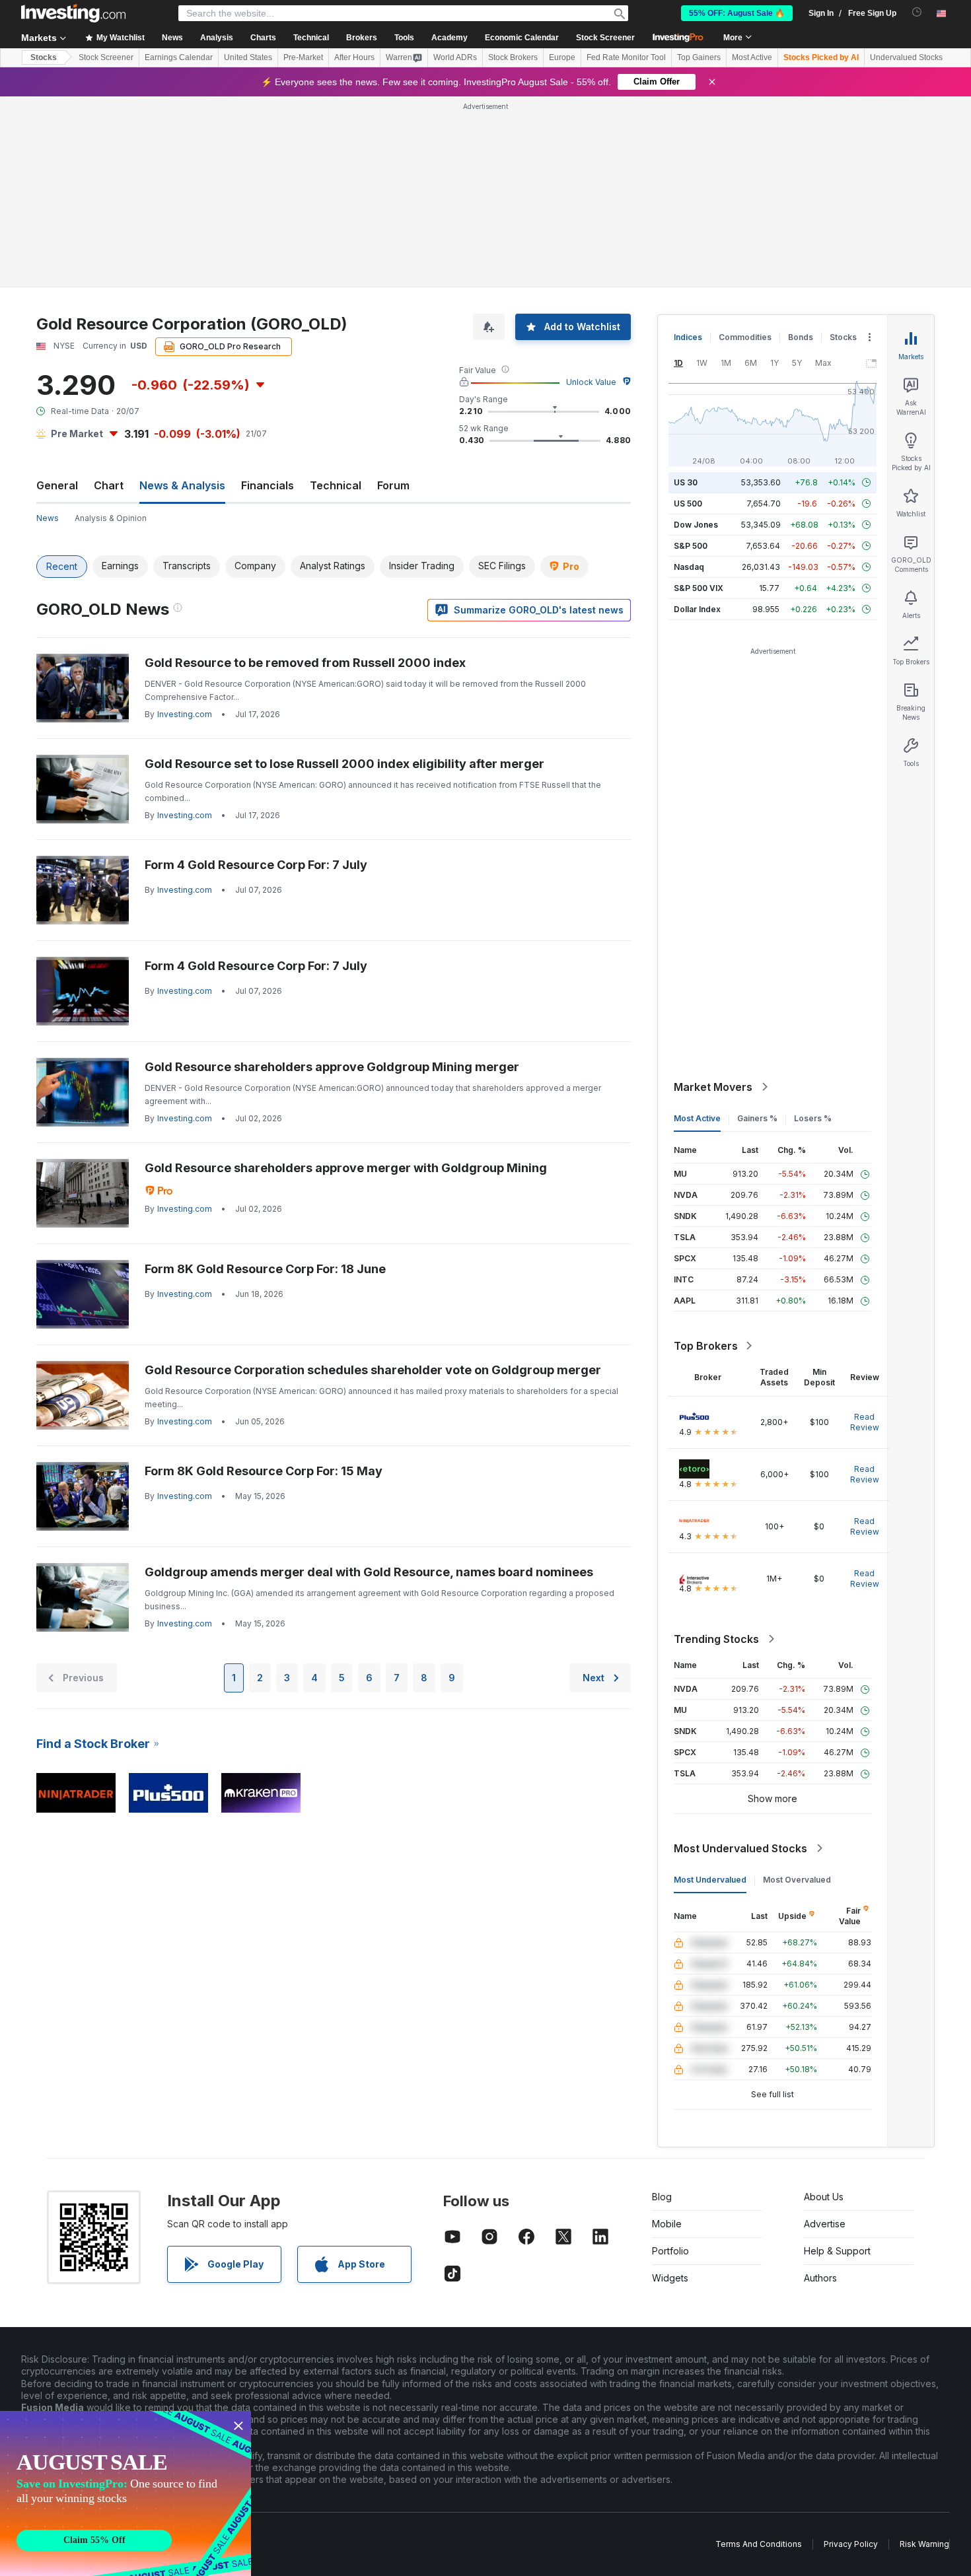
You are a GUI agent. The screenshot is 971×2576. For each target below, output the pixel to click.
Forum (393, 485)
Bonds (801, 337)
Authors (820, 2278)
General (57, 485)
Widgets (670, 2278)
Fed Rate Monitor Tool (626, 57)
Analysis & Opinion (111, 518)
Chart (109, 485)
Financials (268, 485)
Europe (562, 57)
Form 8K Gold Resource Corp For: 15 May (264, 1471)
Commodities (745, 337)
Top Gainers (699, 57)
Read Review (865, 1422)
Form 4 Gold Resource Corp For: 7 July (256, 865)
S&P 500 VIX (699, 588)
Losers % (813, 1118)
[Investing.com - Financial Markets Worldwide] (73, 13)
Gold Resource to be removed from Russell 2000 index (305, 663)
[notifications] (917, 12)
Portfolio (670, 2251)
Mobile (667, 2224)
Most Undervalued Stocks (740, 1848)
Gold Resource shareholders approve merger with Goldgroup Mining (346, 1168)
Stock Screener (605, 38)
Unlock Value (591, 382)
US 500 (688, 504)
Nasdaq (689, 567)
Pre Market (77, 434)
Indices (688, 337)
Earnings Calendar (179, 57)
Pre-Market (303, 57)
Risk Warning (924, 2544)
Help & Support (837, 2251)
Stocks (44, 57)
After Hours (354, 57)
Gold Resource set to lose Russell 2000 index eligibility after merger (344, 764)
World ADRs (455, 57)
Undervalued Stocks (906, 57)
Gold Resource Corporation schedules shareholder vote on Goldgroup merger (373, 1370)
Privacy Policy (851, 2544)
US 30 (686, 482)
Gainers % (757, 1118)
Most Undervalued (710, 1880)
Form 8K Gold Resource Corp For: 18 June (265, 1269)
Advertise (825, 2224)
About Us (824, 2197)
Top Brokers (706, 1346)
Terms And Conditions (759, 2544)
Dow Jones (696, 525)
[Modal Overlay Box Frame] (126, 2493)
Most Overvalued (797, 1880)
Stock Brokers (513, 57)
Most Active (752, 57)
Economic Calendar (522, 38)
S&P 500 (691, 546)
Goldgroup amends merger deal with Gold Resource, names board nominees (369, 1572)
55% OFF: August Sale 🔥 (737, 13)
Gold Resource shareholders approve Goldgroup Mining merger (332, 1067)
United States (248, 57)
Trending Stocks (716, 1639)
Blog (662, 2197)
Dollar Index (697, 609)
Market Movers (713, 1087)
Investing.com (185, 714)
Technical (336, 485)
